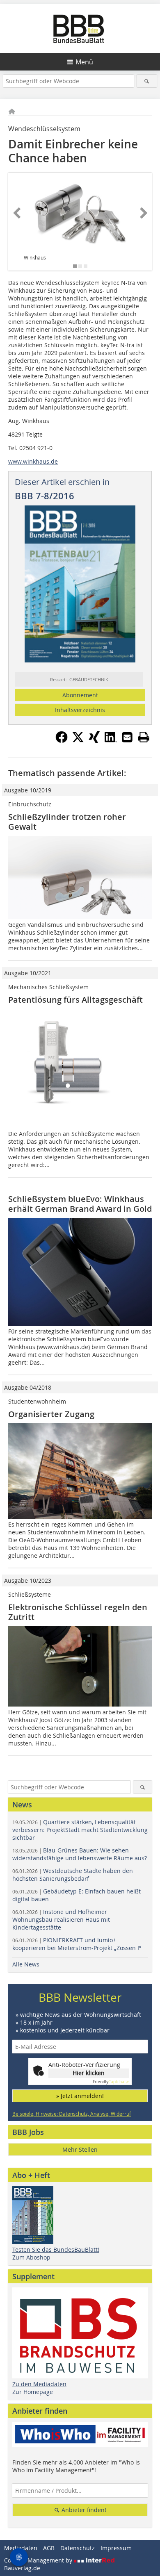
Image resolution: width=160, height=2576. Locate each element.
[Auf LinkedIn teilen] (111, 741)
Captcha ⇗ (111, 2082)
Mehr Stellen (80, 2149)
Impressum (116, 2548)
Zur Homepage (33, 2392)
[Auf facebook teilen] (62, 741)
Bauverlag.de (22, 2568)
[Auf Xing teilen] (94, 741)
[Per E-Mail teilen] (127, 737)
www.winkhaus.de (33, 461)
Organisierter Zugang (51, 1414)
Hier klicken (89, 2073)
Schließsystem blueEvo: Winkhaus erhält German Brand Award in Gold (80, 1204)
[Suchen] (147, 81)
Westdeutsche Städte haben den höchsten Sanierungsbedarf (73, 1875)
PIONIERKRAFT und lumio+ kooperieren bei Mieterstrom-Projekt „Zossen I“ (77, 1944)
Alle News (26, 1964)
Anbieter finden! (83, 2510)
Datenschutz (78, 2548)
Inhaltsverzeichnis (80, 710)
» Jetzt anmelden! (80, 2096)
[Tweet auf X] (78, 741)
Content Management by (39, 2560)
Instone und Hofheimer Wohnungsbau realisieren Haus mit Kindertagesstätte (61, 1919)
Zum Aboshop (31, 2257)
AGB (49, 2548)
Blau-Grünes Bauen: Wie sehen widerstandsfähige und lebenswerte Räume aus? (80, 1854)
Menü (84, 62)
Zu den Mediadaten (39, 2384)
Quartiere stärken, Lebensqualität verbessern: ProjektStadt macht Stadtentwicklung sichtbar (80, 1830)
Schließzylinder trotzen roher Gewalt (67, 822)
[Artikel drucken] (144, 737)
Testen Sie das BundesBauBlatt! (56, 2249)
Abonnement (80, 695)
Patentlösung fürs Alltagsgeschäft (75, 1000)
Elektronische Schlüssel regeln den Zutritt (78, 1612)
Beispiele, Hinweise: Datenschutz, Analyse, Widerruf (72, 2114)
